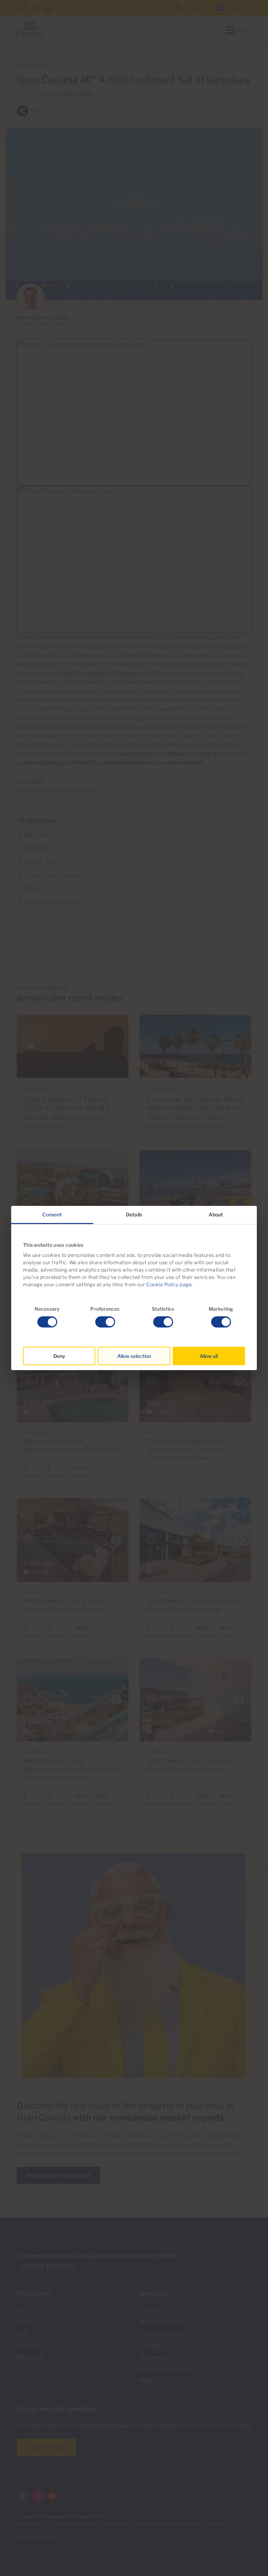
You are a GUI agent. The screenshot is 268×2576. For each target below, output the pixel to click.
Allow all (209, 1356)
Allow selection (134, 1356)
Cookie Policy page (169, 1284)
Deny (59, 1356)
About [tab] (216, 1214)
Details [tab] (134, 1214)
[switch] (105, 1322)
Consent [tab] (52, 1214)
